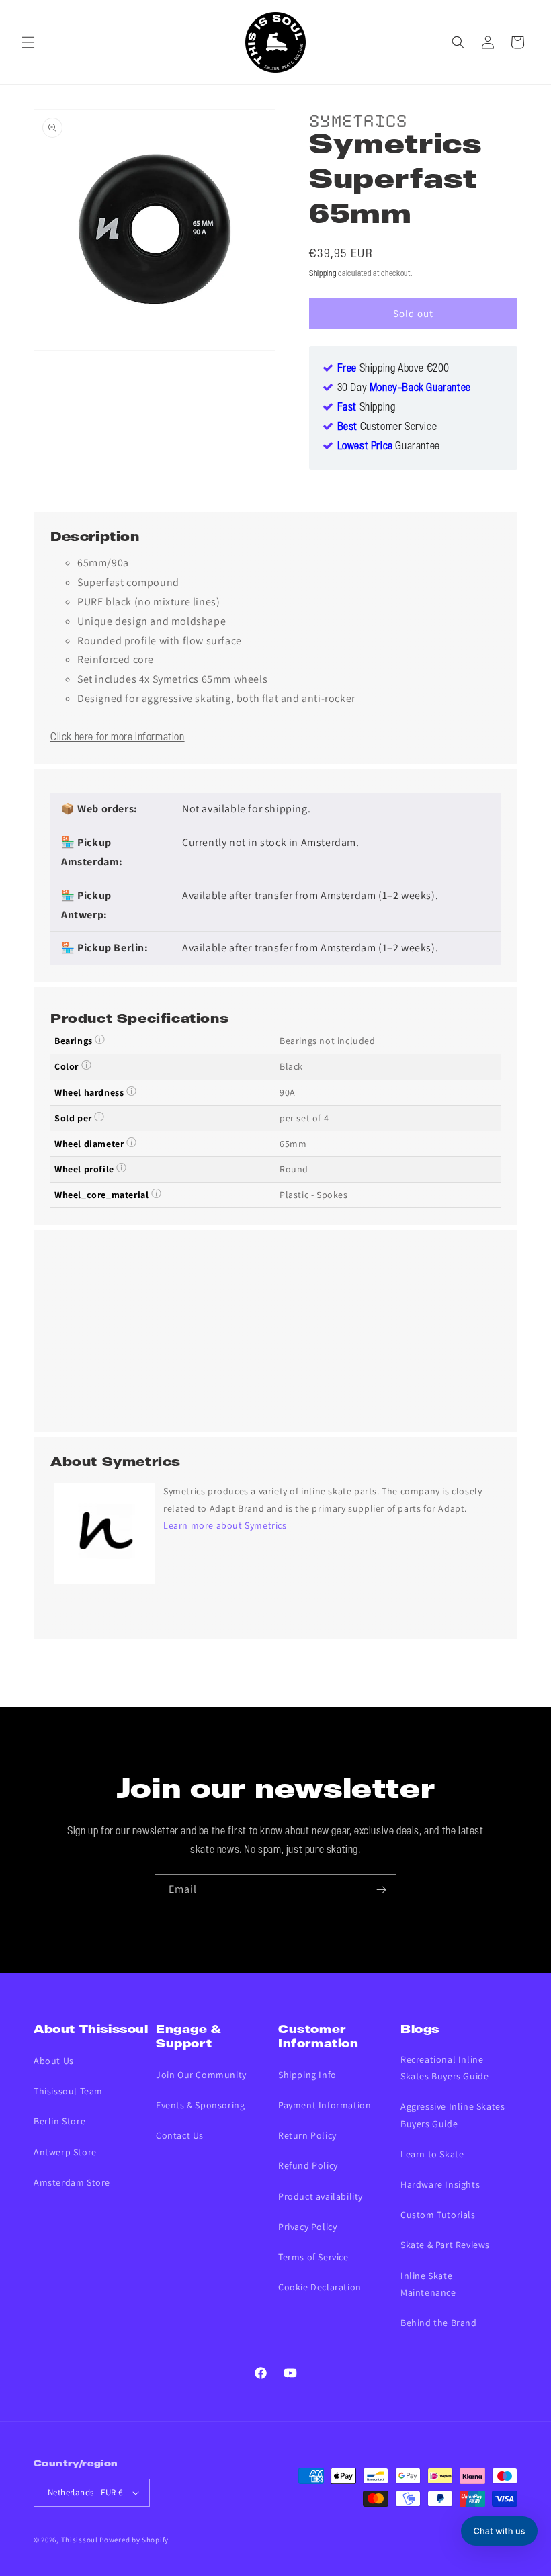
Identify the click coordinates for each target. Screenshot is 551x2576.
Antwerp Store (65, 2152)
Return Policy (307, 2135)
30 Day (404, 388)
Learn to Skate (432, 2154)
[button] (28, 42)
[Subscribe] (381, 1890)
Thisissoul (80, 2540)
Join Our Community (201, 2075)
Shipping (323, 274)
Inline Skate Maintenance (428, 2284)
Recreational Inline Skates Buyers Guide (444, 2068)
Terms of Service (313, 2257)
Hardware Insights (440, 2184)
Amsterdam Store (72, 2182)
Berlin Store (59, 2121)
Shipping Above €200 (393, 369)
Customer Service (387, 427)
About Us (54, 2061)
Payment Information (325, 2105)
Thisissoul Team (68, 2091)
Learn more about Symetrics (225, 1525)
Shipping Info (307, 2075)
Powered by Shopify (134, 2540)
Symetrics (358, 119)
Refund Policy (308, 2165)
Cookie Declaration (320, 2287)
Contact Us (180, 2135)
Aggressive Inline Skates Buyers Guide (453, 2115)
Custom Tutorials (438, 2215)
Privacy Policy (307, 2227)
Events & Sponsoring (200, 2105)
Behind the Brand (439, 2323)
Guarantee (389, 447)
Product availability (321, 2196)
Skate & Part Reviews (445, 2245)
